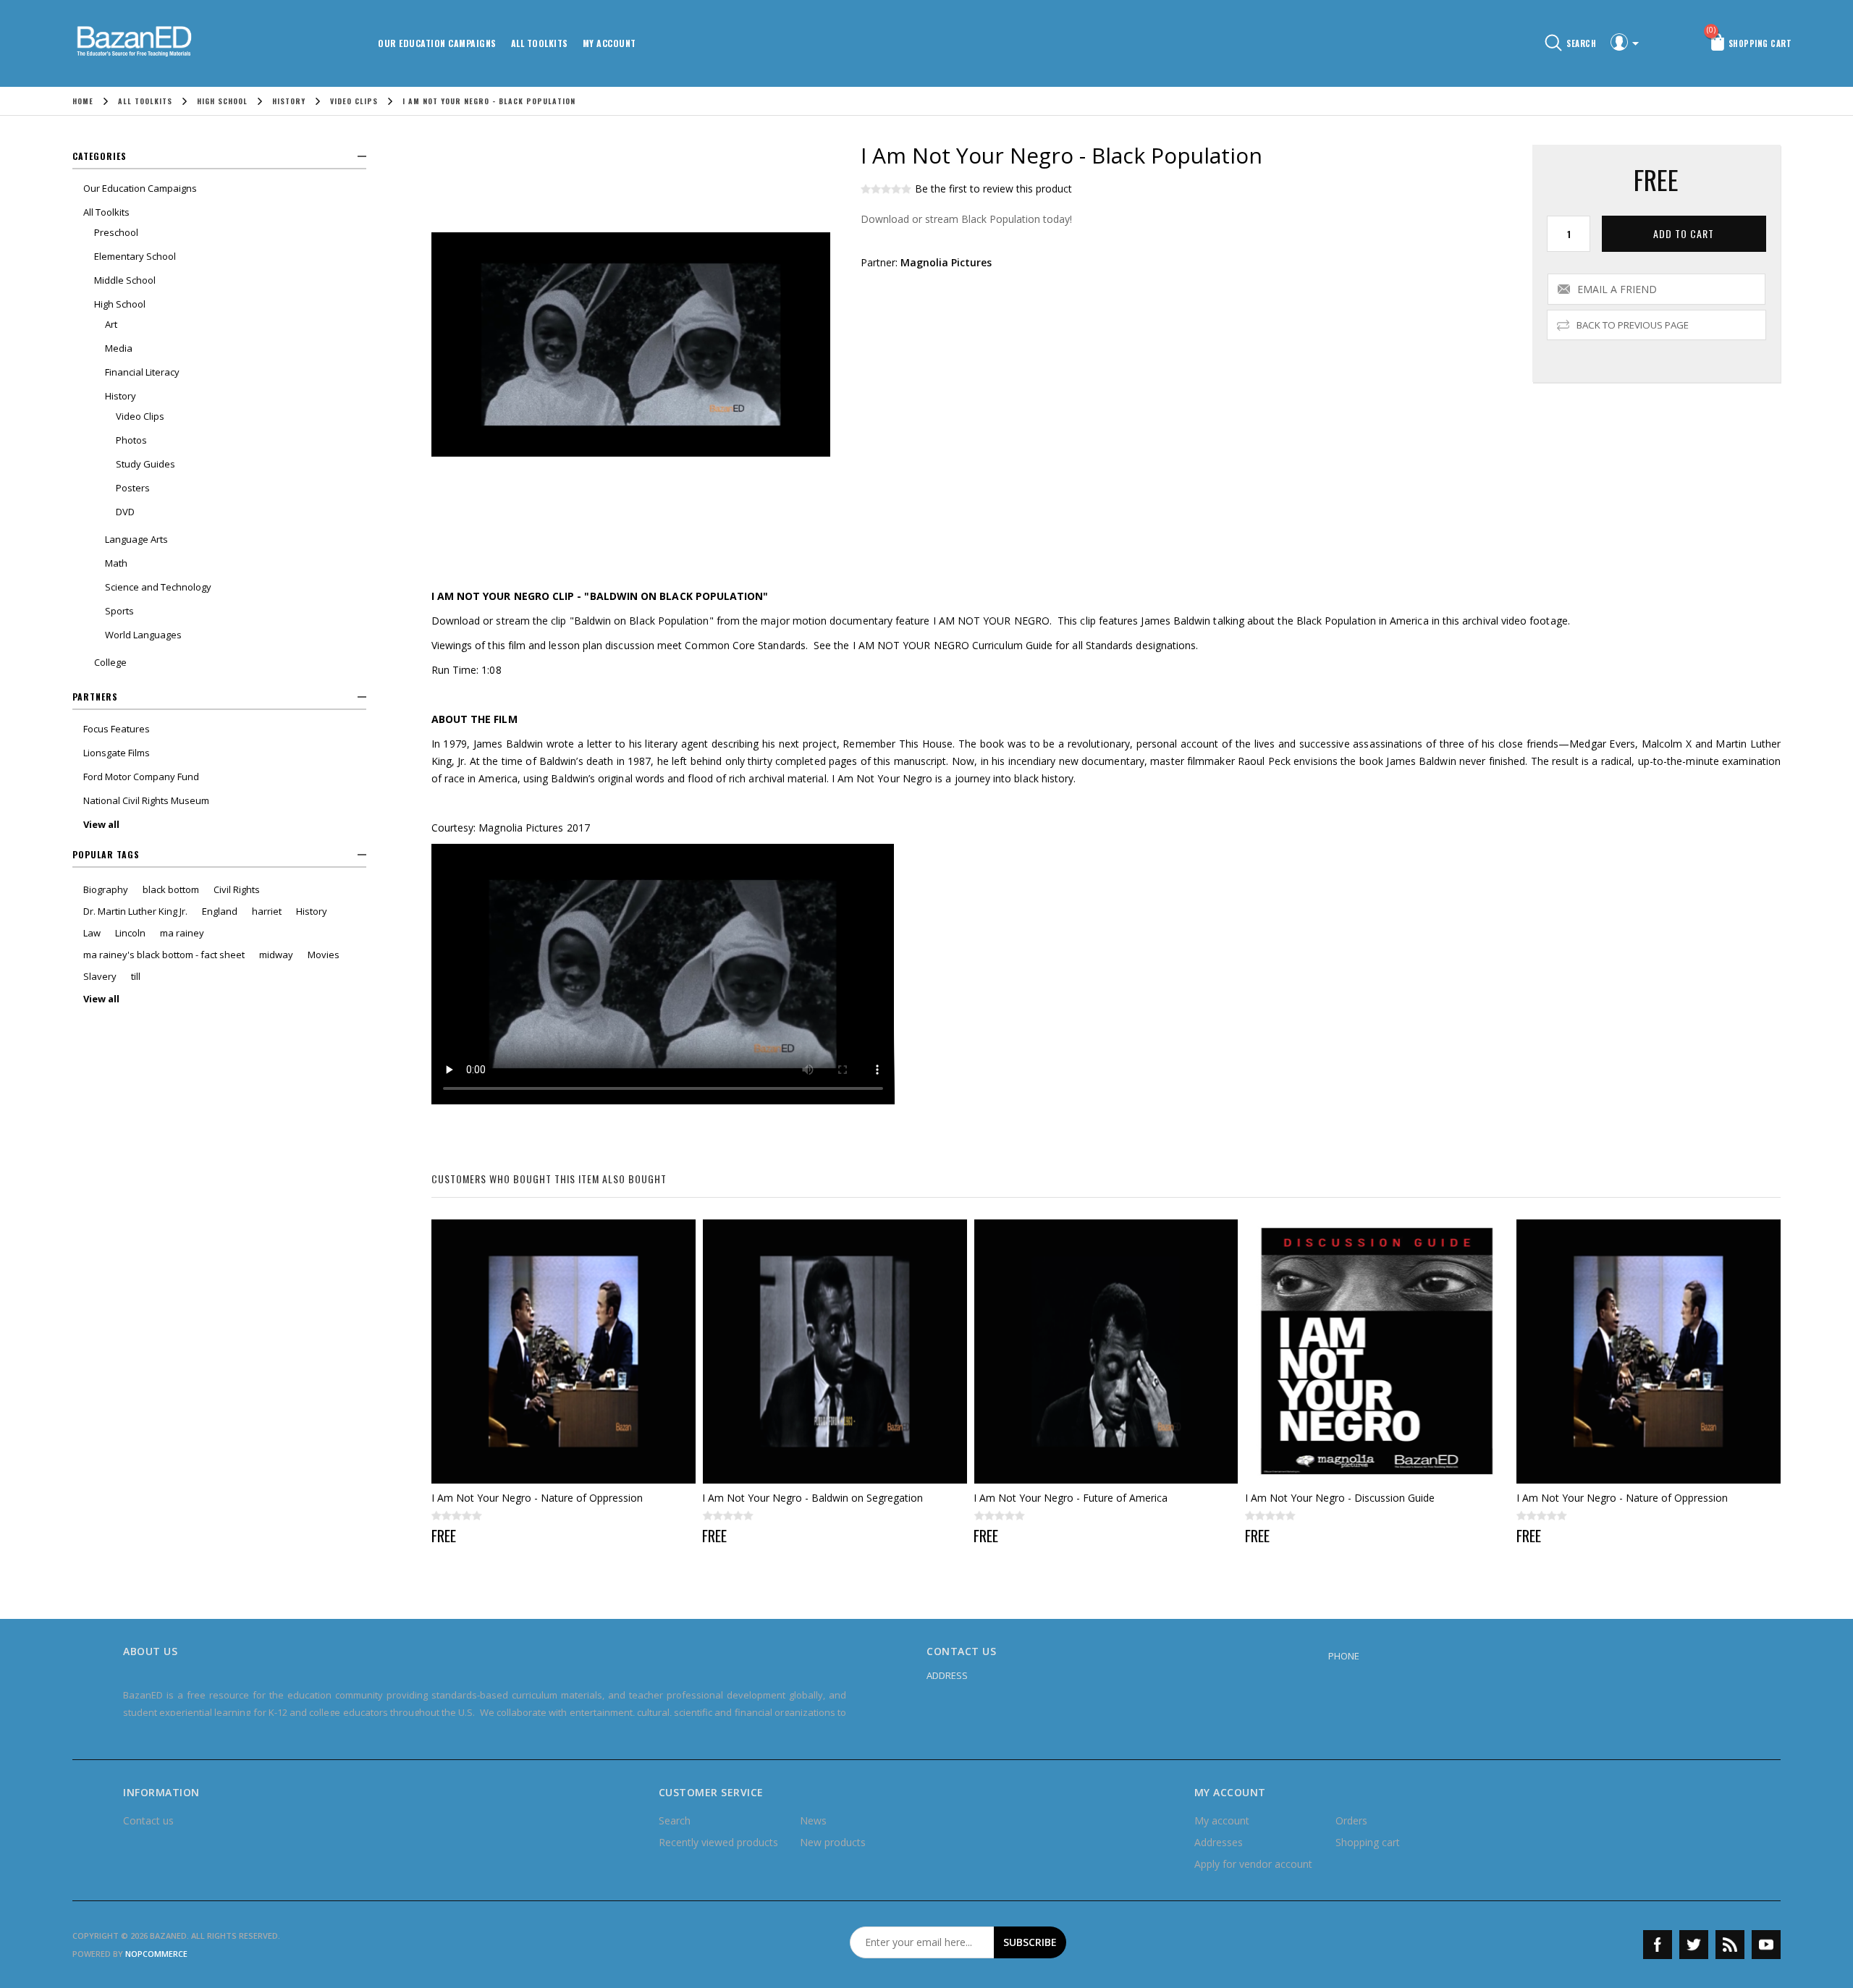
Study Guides (145, 464)
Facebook (1658, 1945)
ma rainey (182, 933)
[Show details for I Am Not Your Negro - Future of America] (1106, 1352)
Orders (1351, 1820)
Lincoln (130, 933)
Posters (133, 488)
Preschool (116, 232)
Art (111, 324)
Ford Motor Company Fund (141, 777)
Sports (119, 611)
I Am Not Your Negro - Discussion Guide (1340, 1498)
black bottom (171, 889)
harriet (267, 911)
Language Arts (136, 539)
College (110, 662)
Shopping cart (1368, 1842)
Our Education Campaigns (437, 43)
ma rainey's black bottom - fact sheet (164, 955)
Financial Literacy (142, 372)
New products (833, 1842)
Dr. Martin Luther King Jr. (135, 911)
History (121, 396)
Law (92, 933)
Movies (324, 955)
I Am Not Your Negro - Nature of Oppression (537, 1498)
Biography (106, 889)
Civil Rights (237, 889)
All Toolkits (540, 43)
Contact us (148, 1820)
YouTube (1766, 1945)
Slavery (100, 976)
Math (116, 563)
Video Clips (140, 416)
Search (675, 1820)
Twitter (1694, 1945)
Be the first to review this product (993, 189)
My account (609, 43)
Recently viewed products (718, 1842)
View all (101, 824)
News (813, 1820)
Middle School (125, 280)
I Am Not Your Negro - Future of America (1071, 1498)
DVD (125, 512)
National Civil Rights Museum (146, 800)
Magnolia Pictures (946, 262)
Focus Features (117, 729)
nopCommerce (156, 1954)
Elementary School (135, 256)
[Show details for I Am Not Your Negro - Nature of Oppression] (564, 1352)
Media (119, 348)
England (220, 911)
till (136, 976)
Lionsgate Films (117, 753)
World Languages (143, 635)
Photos (131, 440)
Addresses (1219, 1842)
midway (276, 955)
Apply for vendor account (1253, 1864)
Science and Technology (158, 587)
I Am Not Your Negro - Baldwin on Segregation (812, 1498)
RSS (1730, 1945)
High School (120, 304)
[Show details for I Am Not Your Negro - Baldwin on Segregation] (834, 1352)
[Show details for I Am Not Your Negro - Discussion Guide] (1377, 1352)
